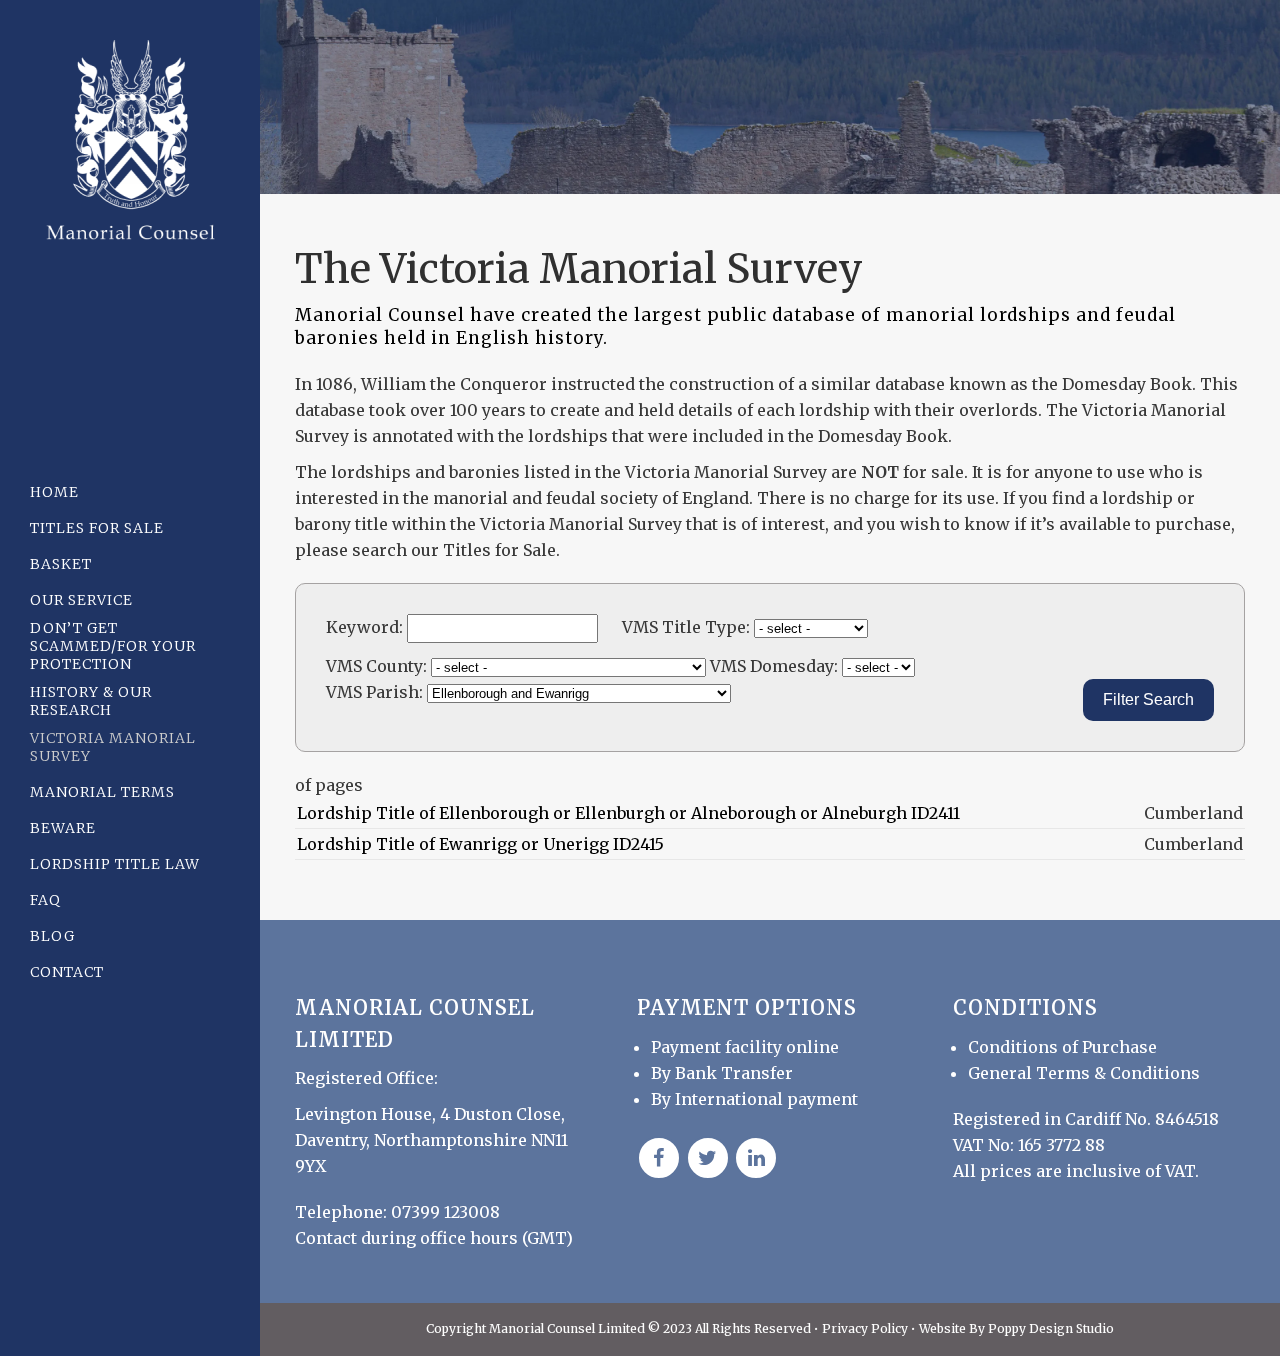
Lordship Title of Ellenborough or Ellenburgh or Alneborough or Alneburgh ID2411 (628, 813)
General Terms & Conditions (1084, 1073)
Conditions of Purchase (1062, 1047)
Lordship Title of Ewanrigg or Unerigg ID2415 (480, 844)
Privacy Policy (866, 1328)
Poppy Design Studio (1051, 1328)
